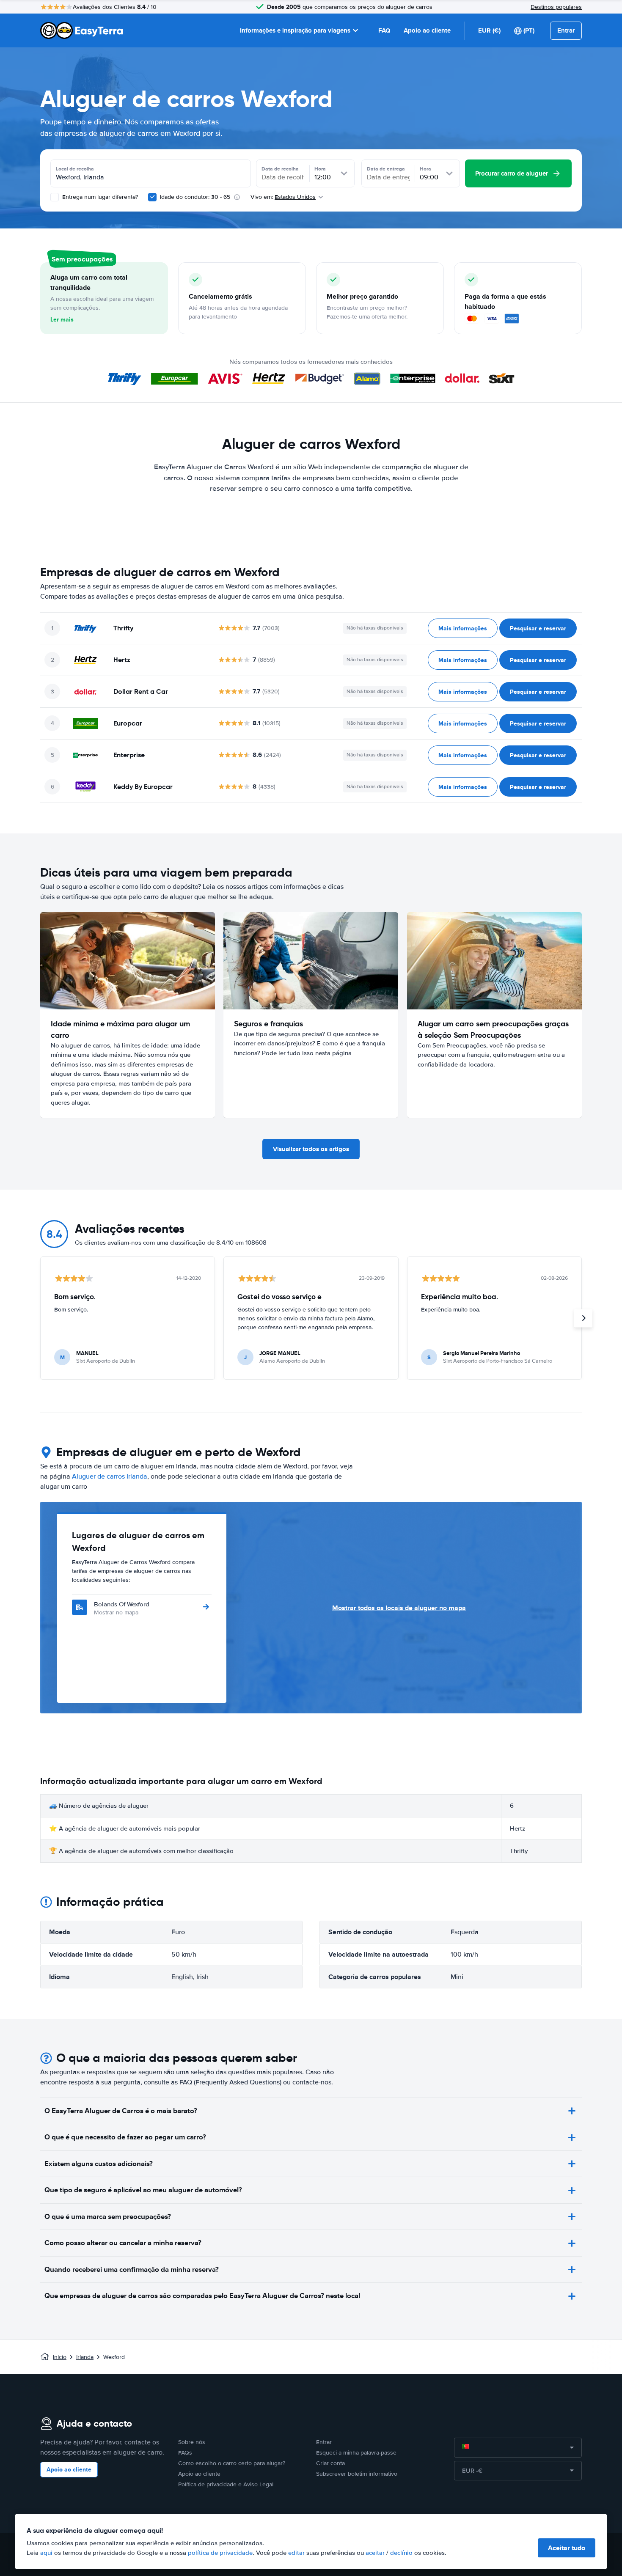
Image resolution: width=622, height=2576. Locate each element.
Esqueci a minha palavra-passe (356, 2453)
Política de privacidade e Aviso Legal (226, 2484)
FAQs (185, 2453)
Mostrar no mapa (116, 1612)
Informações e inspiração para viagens (295, 30)
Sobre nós (192, 2442)
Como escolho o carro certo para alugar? (232, 2463)
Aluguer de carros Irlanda (110, 1476)
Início (60, 2357)
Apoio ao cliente (427, 30)
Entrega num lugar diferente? (99, 197)
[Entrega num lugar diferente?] (55, 197)
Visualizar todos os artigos (311, 1149)
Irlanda (85, 2357)
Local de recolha (75, 169)
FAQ (384, 30)
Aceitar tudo (567, 2548)
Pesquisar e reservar (538, 628)
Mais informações (463, 628)
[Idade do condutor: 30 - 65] (152, 197)
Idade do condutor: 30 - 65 (195, 197)
